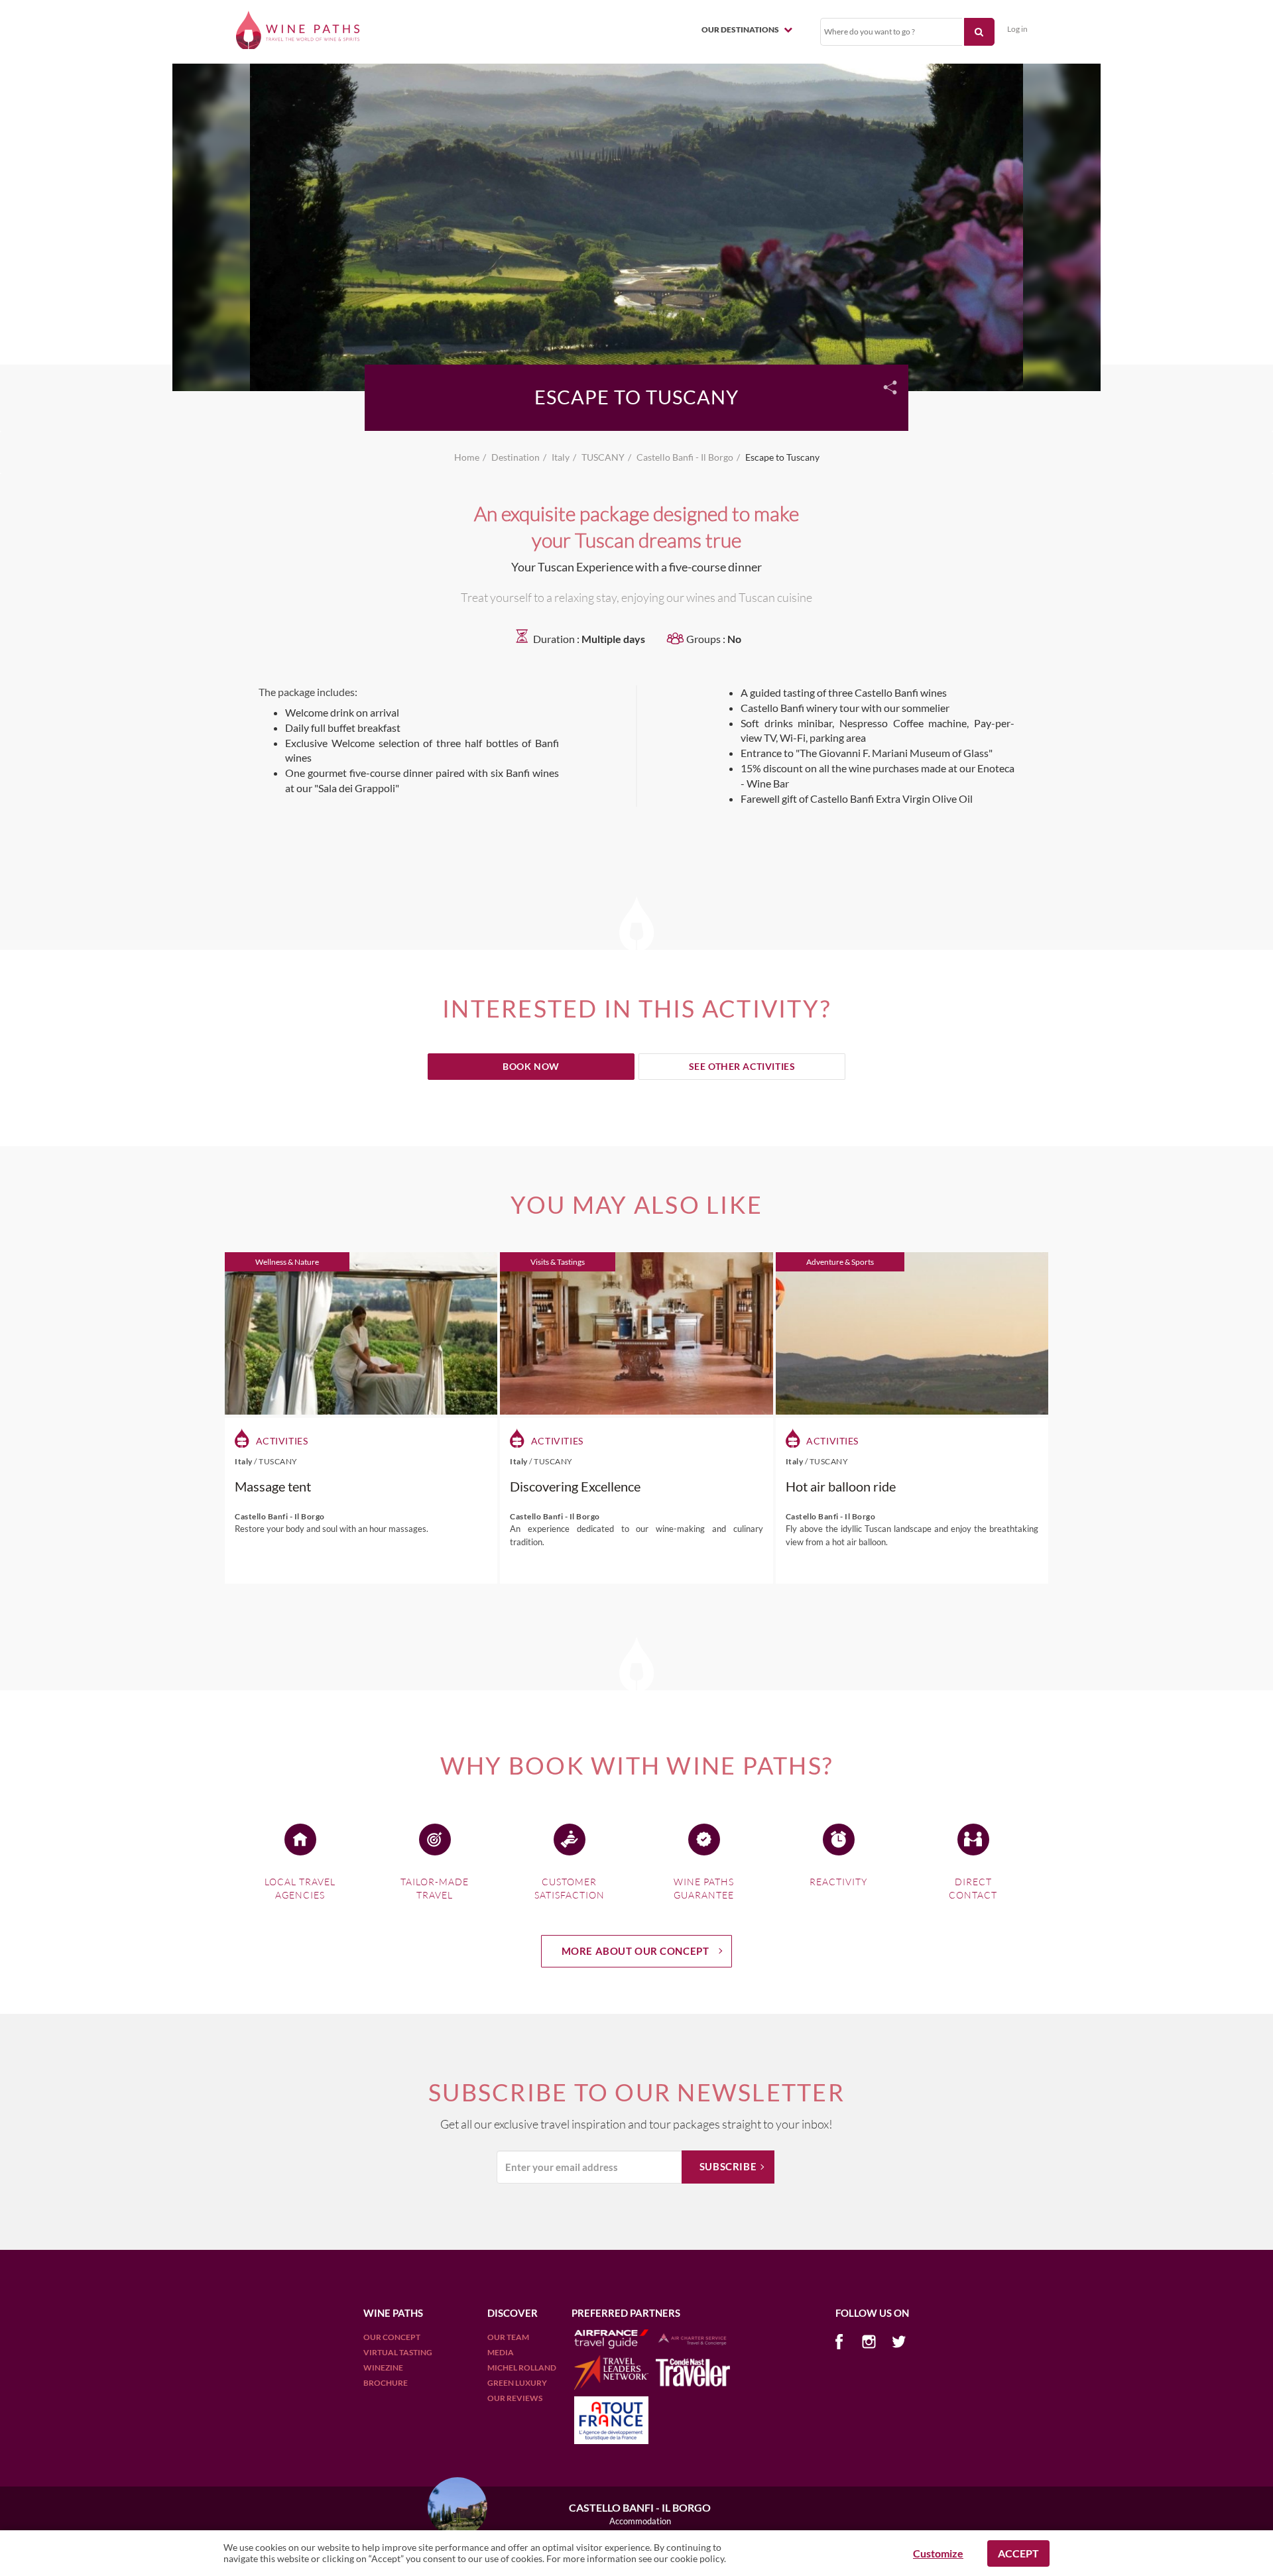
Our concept (392, 2337)
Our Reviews (515, 2398)
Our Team (508, 2337)
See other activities (742, 1066)
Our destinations (741, 29)
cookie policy (697, 2558)
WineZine (383, 2368)
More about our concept (636, 1951)
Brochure (386, 2383)
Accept (1018, 2553)
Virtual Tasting (398, 2352)
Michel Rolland (522, 2368)
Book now (531, 1066)
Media (501, 2352)
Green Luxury (517, 2383)
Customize (938, 2553)
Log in (1017, 29)
